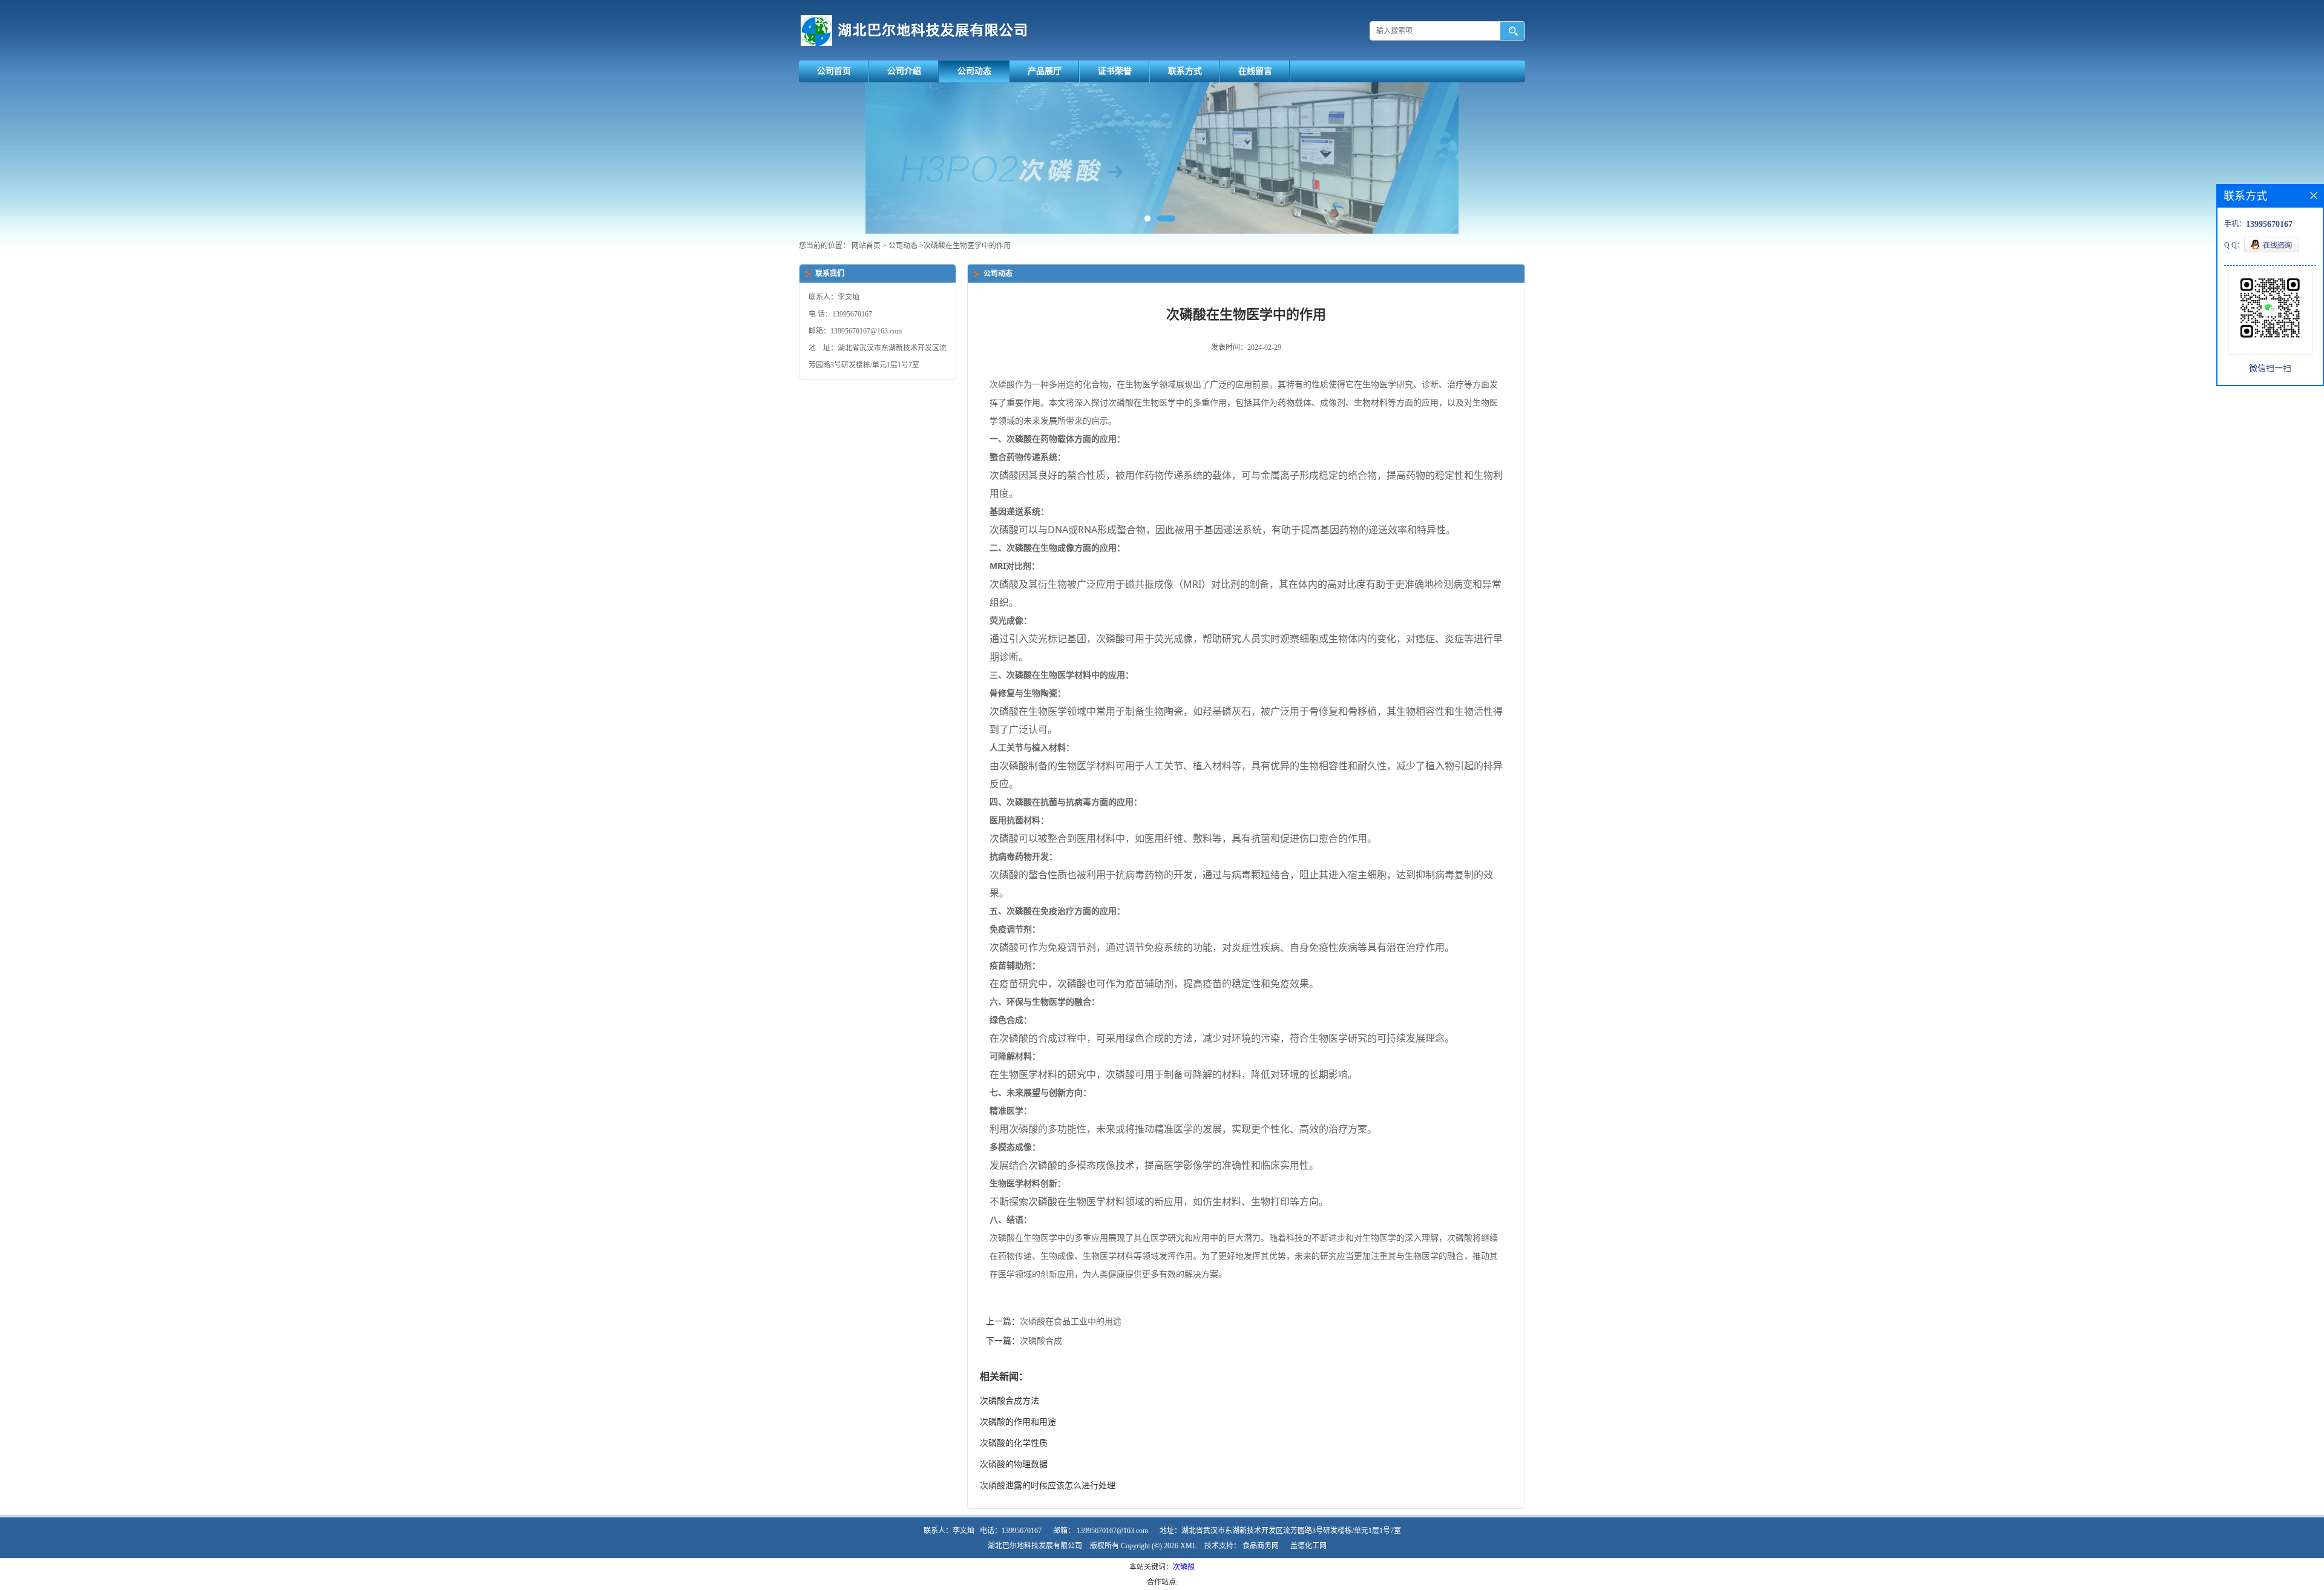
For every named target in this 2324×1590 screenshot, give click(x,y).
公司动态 (974, 71)
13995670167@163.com (1112, 1531)
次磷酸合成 (1041, 1341)
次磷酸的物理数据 (1014, 1464)
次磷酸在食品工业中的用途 (1071, 1322)
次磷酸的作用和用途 (1018, 1422)
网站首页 (866, 246)
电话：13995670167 (1011, 1531)
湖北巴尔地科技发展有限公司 (1035, 1546)
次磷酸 (1184, 1567)
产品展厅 (1045, 71)
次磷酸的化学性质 (1014, 1443)
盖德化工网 (1308, 1546)
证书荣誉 (1115, 71)
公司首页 (834, 71)
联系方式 (1185, 71)
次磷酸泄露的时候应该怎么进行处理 (1048, 1486)
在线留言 (1255, 71)
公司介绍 (904, 71)
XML (1188, 1546)
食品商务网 (1261, 1546)
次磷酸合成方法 (1009, 1401)
